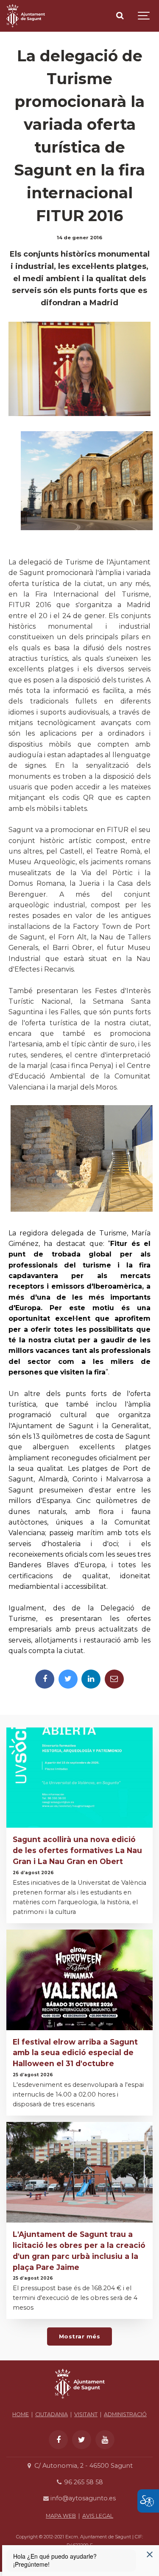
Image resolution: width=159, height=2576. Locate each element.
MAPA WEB (61, 2516)
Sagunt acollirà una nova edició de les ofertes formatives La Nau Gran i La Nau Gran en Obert (77, 1850)
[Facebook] (45, 1679)
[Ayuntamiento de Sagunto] (80, 2401)
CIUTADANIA (52, 2414)
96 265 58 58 (83, 2482)
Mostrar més (80, 2336)
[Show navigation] (144, 16)
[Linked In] (91, 1679)
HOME (21, 2414)
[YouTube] (105, 2440)
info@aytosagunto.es (82, 2498)
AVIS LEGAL (98, 2516)
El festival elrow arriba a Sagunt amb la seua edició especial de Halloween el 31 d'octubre (75, 2053)
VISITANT (86, 2414)
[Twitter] (68, 1679)
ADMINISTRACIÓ (125, 2414)
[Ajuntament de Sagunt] (26, 16)
